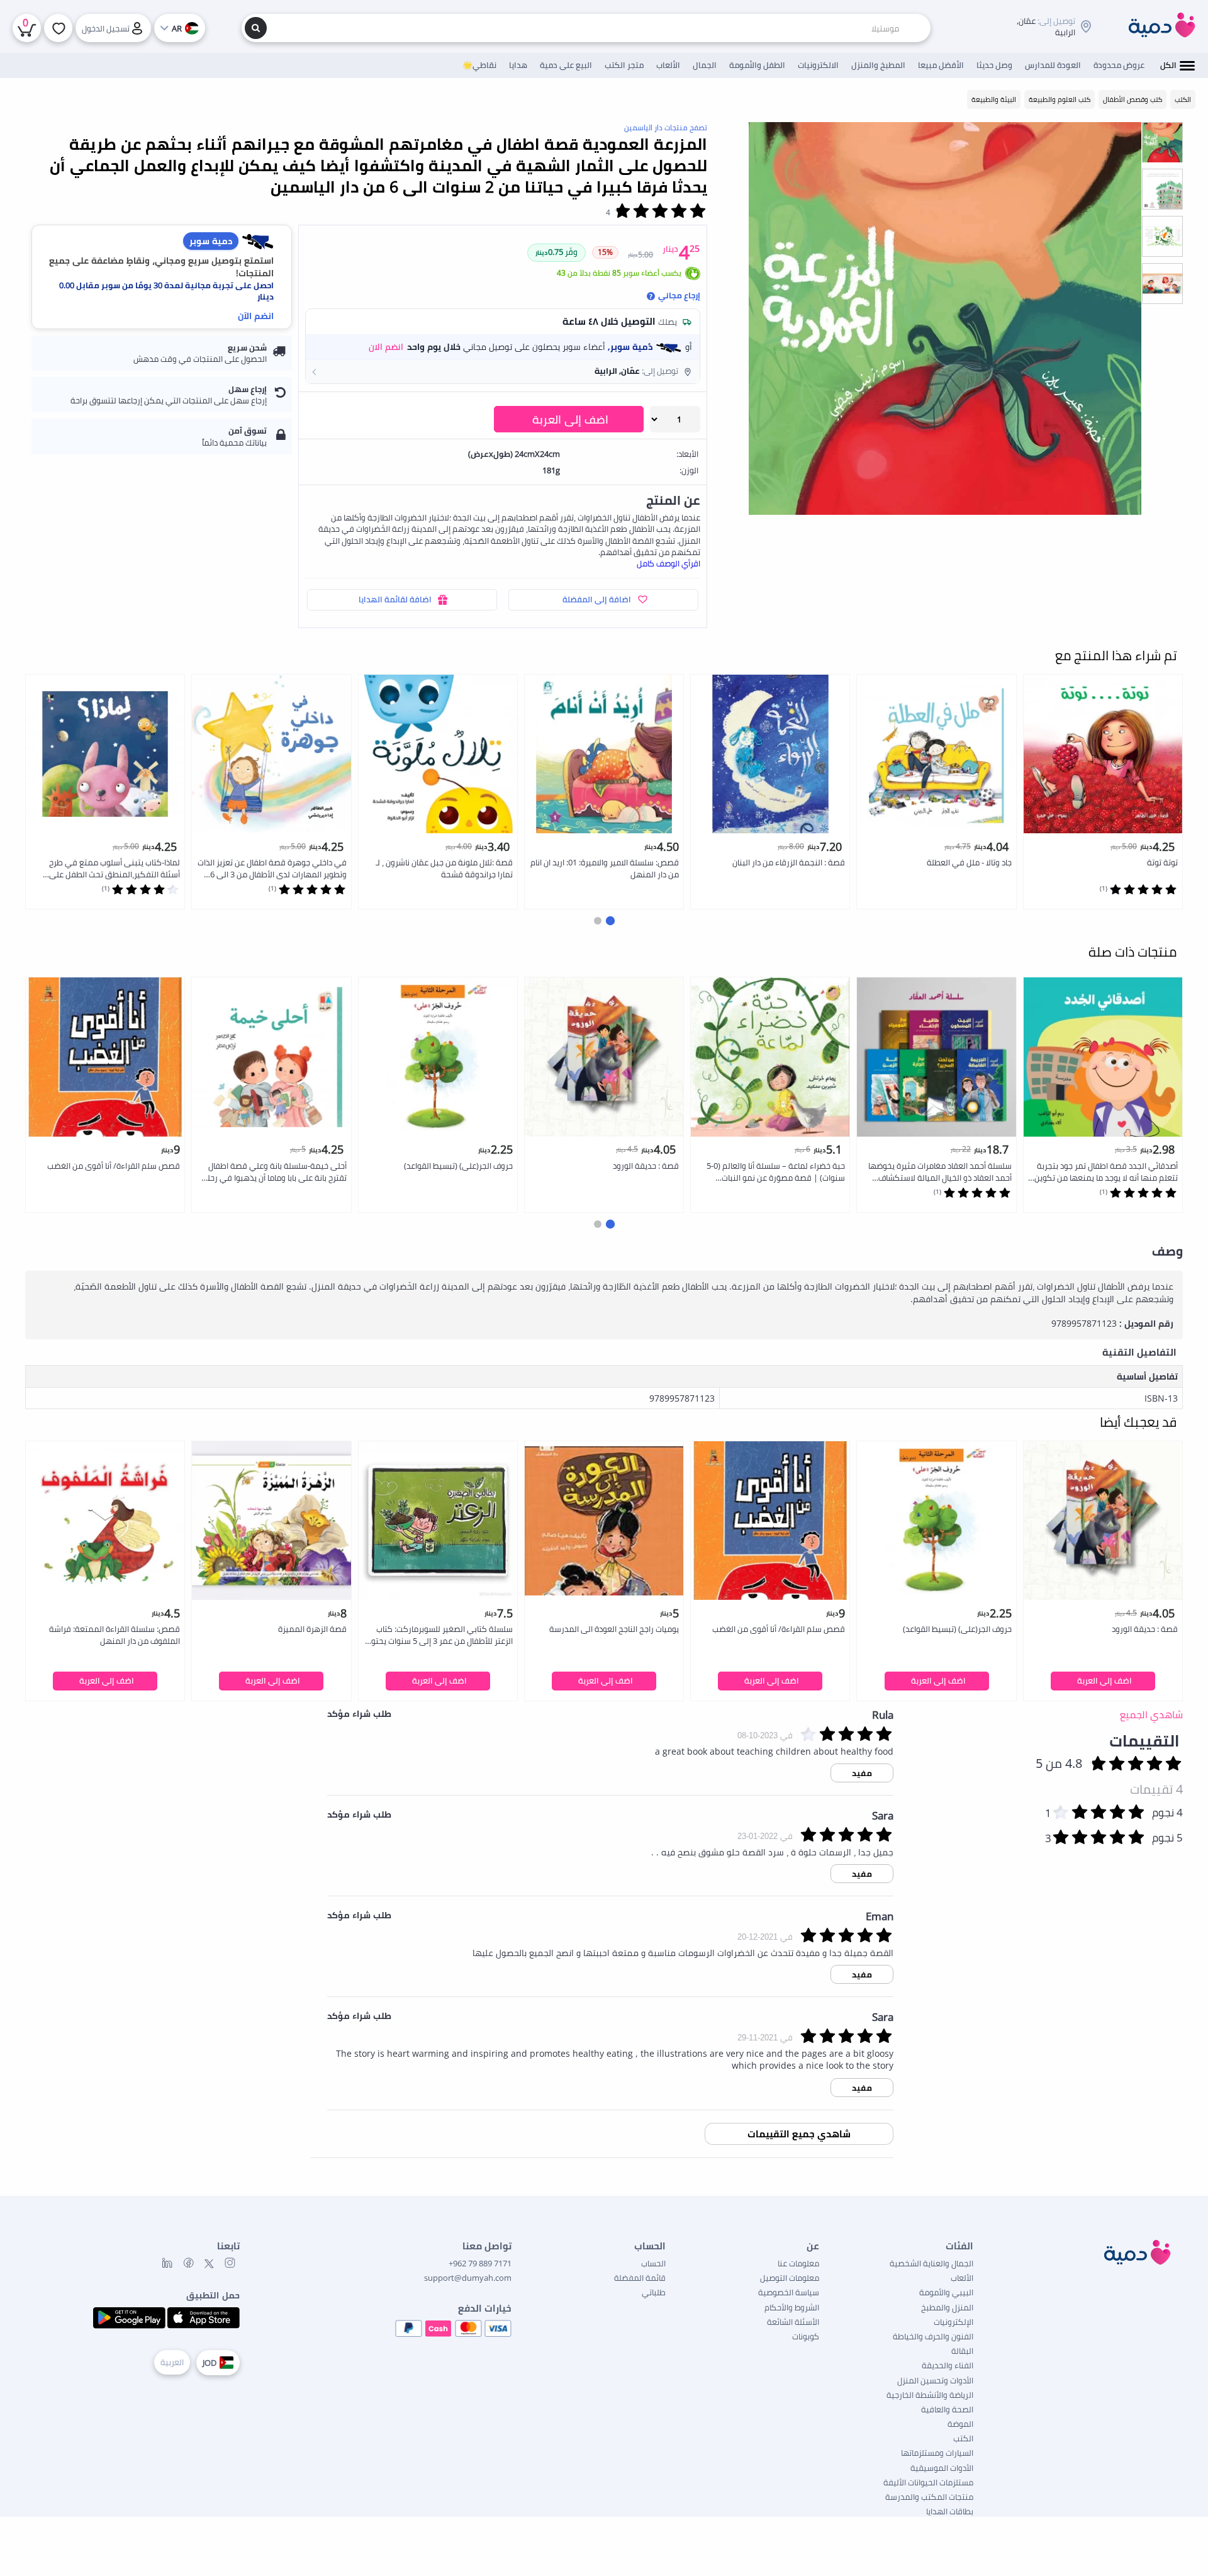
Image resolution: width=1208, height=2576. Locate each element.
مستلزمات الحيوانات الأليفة (928, 2482)
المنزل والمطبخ (947, 2307)
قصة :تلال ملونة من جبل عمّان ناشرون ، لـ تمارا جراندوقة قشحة (444, 868)
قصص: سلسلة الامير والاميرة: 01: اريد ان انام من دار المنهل (605, 868)
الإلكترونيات (954, 2322)
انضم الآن (256, 316)
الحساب (653, 2263)
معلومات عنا (798, 2263)
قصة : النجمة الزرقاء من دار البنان (789, 862)
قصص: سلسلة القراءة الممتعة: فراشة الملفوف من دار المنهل (115, 1635)
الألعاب (962, 2278)
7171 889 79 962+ (480, 2263)
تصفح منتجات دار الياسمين (666, 127)
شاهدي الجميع (1151, 1714)
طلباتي (654, 2292)
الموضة (960, 2424)
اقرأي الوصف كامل (668, 563)
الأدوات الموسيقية (942, 2468)
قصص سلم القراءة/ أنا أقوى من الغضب (114, 1166)
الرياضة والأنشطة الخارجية (930, 2395)
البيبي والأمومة (946, 2292)
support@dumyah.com (468, 2278)
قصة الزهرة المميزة (312, 1629)
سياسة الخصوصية (789, 2292)
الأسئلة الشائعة (793, 2322)
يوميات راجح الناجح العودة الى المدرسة (614, 1629)
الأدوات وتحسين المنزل (935, 2380)
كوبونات (806, 2336)
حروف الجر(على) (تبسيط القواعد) (458, 1166)
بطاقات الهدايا (950, 2511)
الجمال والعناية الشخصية (931, 2263)
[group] (1162, 142)
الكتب (963, 2438)
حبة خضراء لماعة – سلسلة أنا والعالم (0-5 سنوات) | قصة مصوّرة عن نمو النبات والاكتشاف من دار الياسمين (776, 1172)
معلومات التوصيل (790, 2278)
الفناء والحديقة (948, 2365)
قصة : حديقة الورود (646, 1166)
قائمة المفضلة (640, 2278)
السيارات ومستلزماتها (937, 2453)
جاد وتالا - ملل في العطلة (969, 862)
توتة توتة (1162, 862)
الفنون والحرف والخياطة (933, 2336)
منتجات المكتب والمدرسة (929, 2497)
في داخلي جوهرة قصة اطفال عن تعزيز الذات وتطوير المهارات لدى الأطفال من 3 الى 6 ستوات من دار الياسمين (272, 869)
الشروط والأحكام (792, 2307)
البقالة (962, 2351)
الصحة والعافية (947, 2409)
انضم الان (386, 347)
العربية (172, 2362)
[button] (503, 371)
